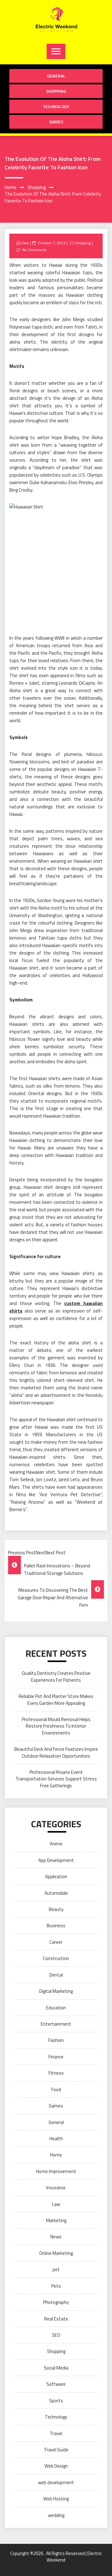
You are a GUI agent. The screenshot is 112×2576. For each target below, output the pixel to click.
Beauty (56, 1909)
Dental (56, 1975)
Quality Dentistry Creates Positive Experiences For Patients (56, 1676)
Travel (56, 2433)
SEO (56, 2335)
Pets (56, 2286)
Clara (25, 243)
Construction (56, 1958)
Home (56, 2155)
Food (56, 2090)
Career (56, 1942)
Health (56, 2139)
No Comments (34, 250)
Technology (56, 106)
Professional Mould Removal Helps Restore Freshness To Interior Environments (56, 1726)
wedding (56, 2515)
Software (56, 2384)
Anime (56, 1844)
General (56, 76)
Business (56, 1926)
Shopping (56, 91)
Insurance (56, 2188)
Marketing (56, 2220)
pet (56, 2269)
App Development (56, 1860)
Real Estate (56, 2319)
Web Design (56, 2466)
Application (56, 1876)
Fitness (56, 2073)
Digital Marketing (56, 1991)
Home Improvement (56, 2171)
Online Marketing (56, 2253)
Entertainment (56, 2024)
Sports (56, 2401)
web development (56, 2482)
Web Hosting (56, 2499)
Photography (56, 2302)
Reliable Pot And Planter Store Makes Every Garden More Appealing (56, 1700)
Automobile (56, 1893)
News (56, 2237)
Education (56, 2008)
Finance (56, 2057)
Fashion (56, 2040)
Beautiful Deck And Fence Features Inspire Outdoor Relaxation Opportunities (56, 1752)
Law (56, 2204)
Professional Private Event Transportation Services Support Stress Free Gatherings (56, 1779)
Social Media (56, 2368)
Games (56, 122)
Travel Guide (56, 2450)
